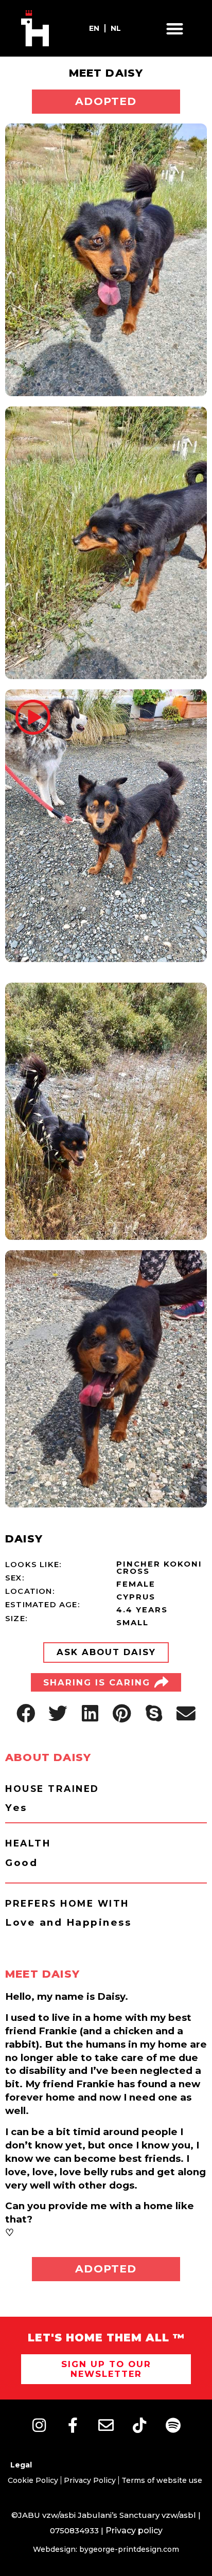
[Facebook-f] (73, 2425)
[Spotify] (173, 2425)
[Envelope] (106, 2425)
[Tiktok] (139, 2425)
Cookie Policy (33, 2480)
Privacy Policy (90, 2480)
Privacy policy (134, 2530)
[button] (175, 29)
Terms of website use (162, 2480)
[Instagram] (39, 2425)
